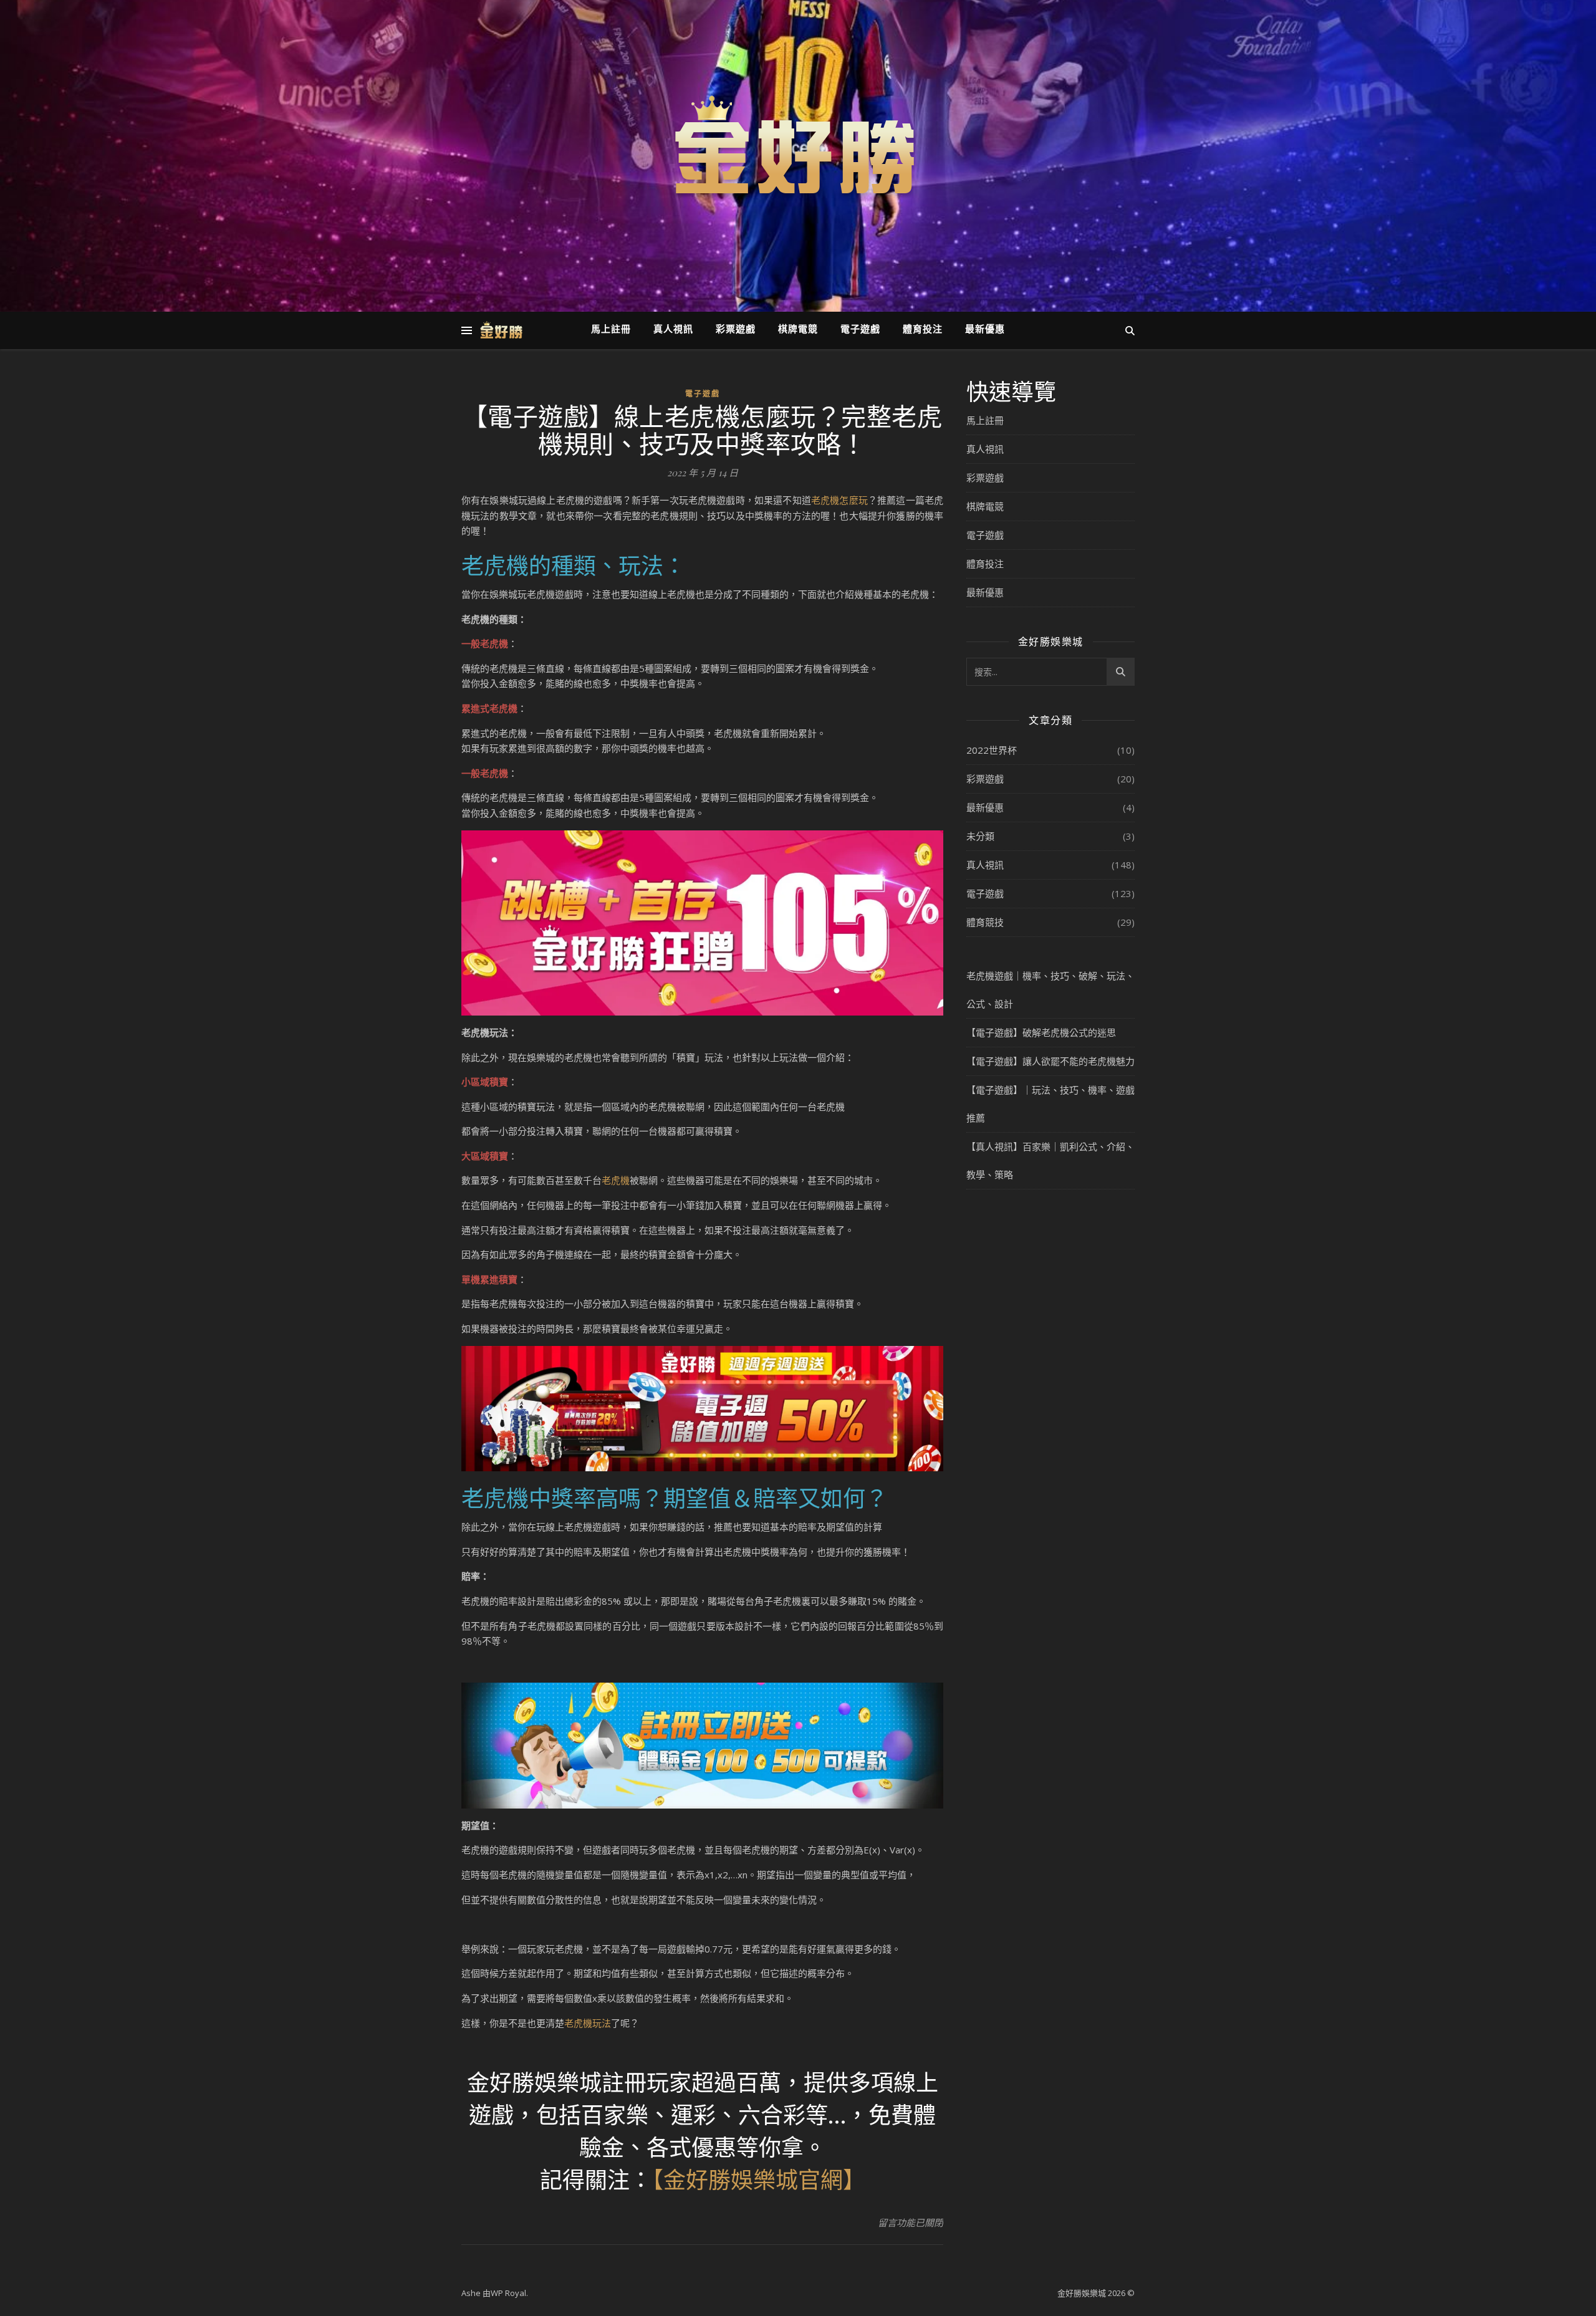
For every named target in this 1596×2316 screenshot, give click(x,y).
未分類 (980, 836)
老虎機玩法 (588, 2023)
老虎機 (616, 1180)
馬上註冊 (611, 330)
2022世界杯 (992, 750)
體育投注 (923, 330)
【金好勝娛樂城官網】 (759, 2179)
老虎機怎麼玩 (839, 500)
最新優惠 (985, 330)
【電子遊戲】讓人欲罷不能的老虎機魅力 (1050, 1061)
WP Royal (508, 2293)
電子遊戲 (860, 330)
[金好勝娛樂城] (798, 148)
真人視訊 (673, 330)
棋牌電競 (798, 330)
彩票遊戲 (736, 330)
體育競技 (985, 922)
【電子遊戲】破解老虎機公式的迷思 (1041, 1032)
